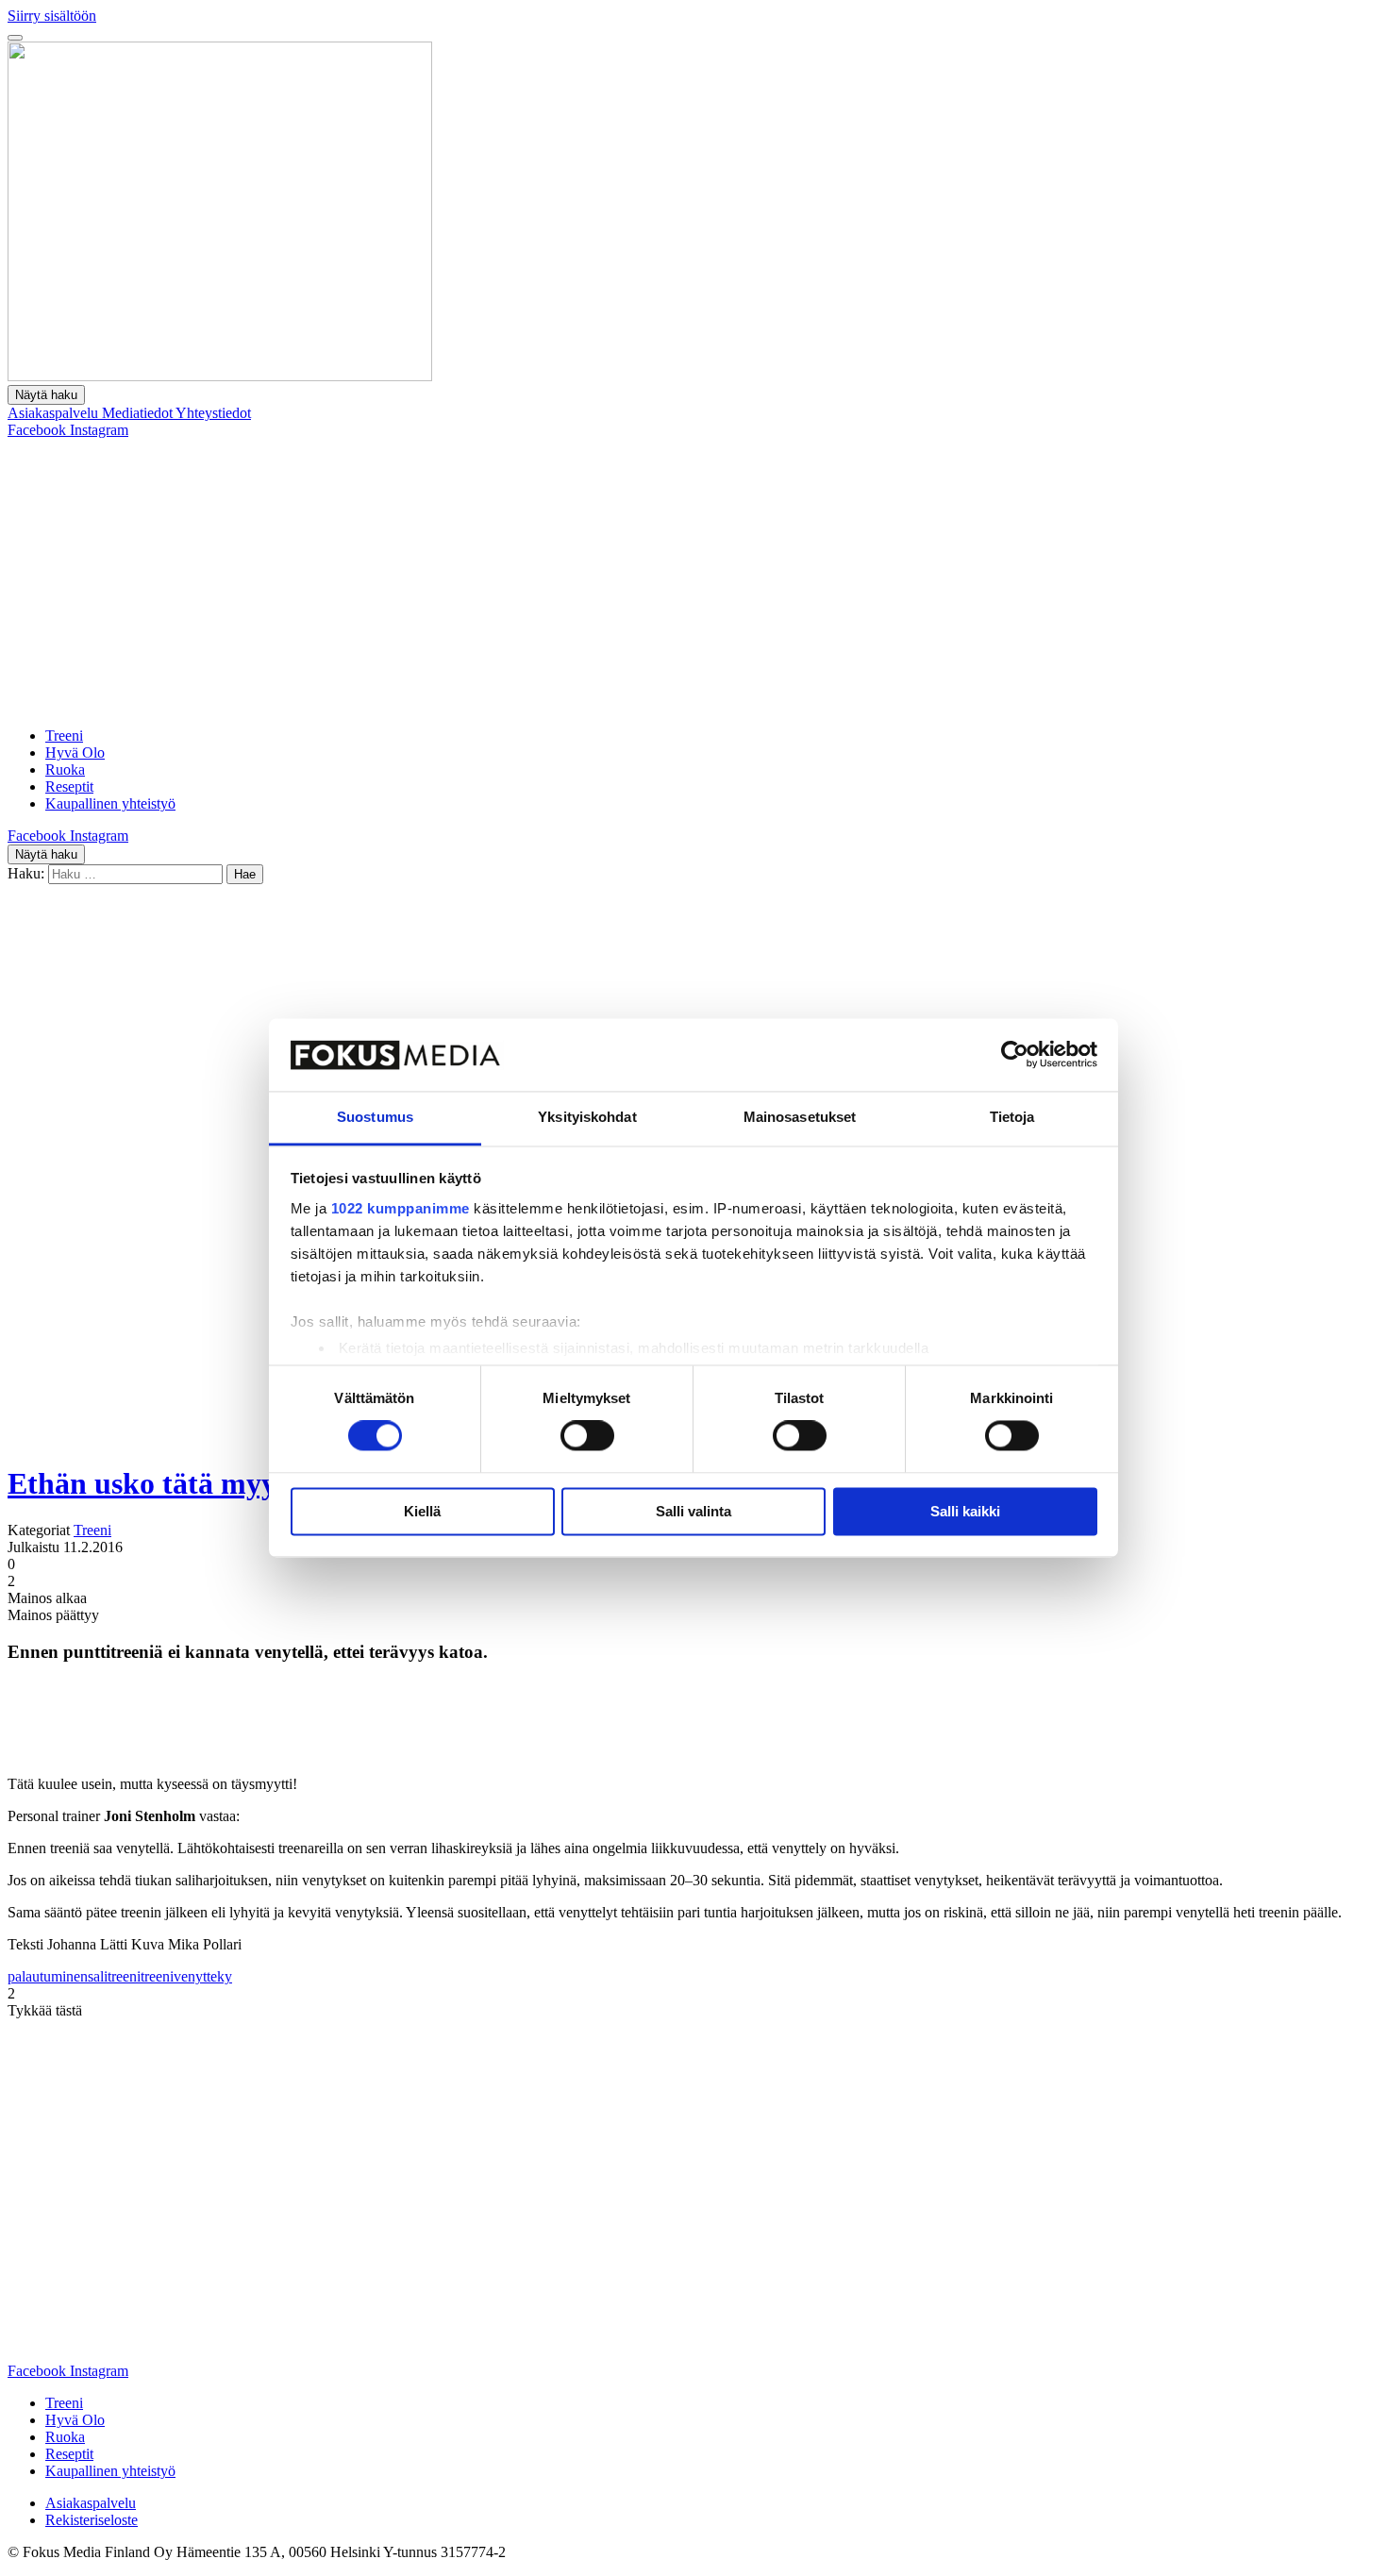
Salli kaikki (965, 1511)
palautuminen (48, 1976)
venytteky (203, 1976)
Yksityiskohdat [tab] (587, 1117)
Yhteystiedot (213, 413)
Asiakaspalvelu (55, 413)
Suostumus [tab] (375, 1117)
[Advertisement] (693, 580)
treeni (157, 1976)
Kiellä (422, 1511)
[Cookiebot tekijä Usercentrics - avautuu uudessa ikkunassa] (1015, 1055)
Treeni (64, 736)
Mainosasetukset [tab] (800, 1117)
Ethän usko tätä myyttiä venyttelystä (245, 1483)
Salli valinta (693, 1511)
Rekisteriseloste (92, 2520)
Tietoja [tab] (1012, 1117)
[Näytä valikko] (15, 38)
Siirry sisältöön (52, 16)
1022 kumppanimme (401, 1208)
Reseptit (69, 786)
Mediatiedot (139, 413)
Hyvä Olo (75, 753)
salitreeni (114, 1976)
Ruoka (65, 769)
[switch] (587, 1436)
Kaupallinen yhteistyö (110, 803)
